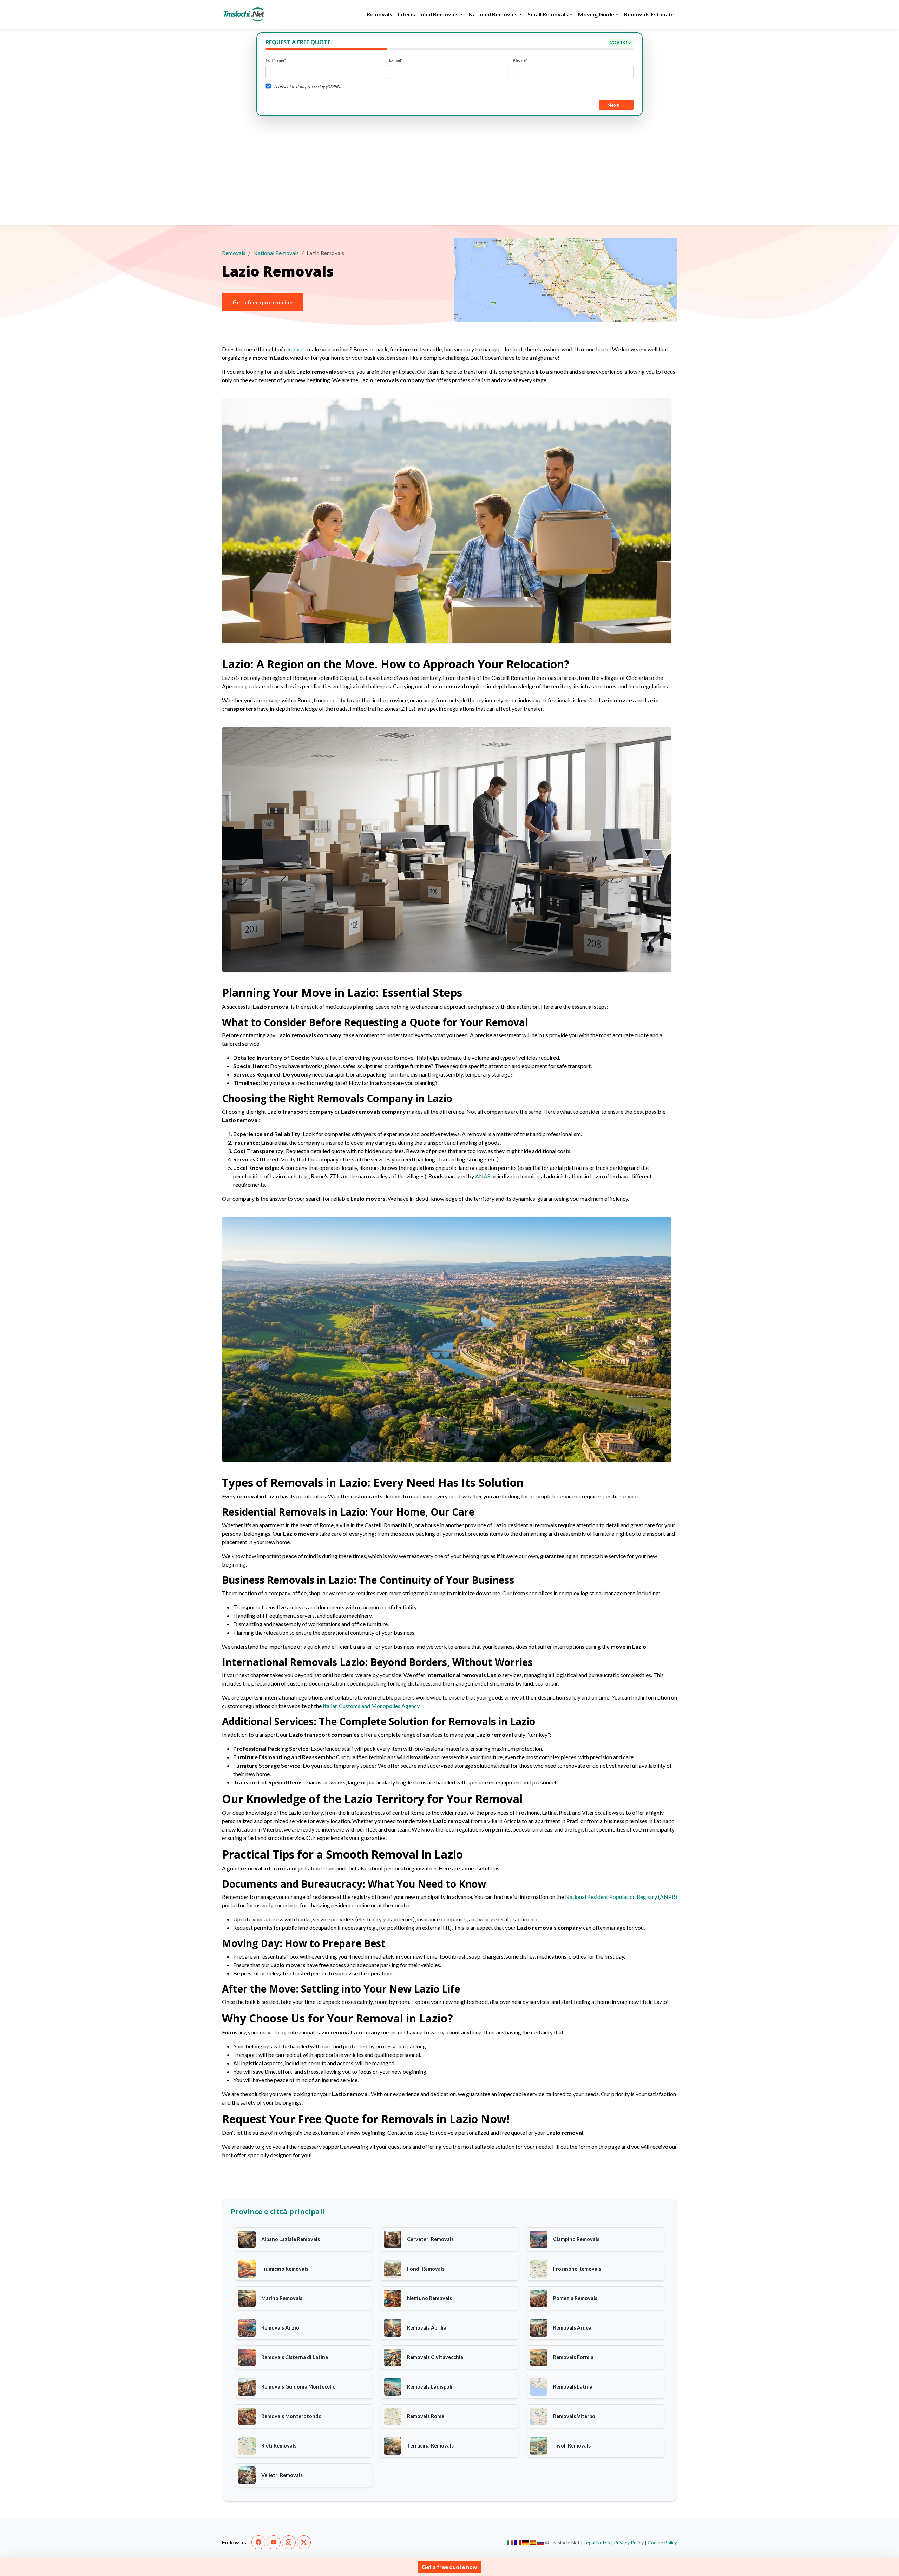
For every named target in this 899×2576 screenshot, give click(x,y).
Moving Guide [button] (596, 14)
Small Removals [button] (548, 14)
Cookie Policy (662, 2542)
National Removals (276, 253)
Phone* (520, 60)
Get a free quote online (263, 302)
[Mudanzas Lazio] (533, 2543)
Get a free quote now (449, 2567)
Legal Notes (597, 2542)
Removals (379, 14)
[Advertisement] (449, 169)
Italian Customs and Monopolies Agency (371, 1706)
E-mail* (396, 60)
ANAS (483, 1176)
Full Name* (276, 60)
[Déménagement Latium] (518, 2543)
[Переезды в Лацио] (541, 2543)
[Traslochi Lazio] (510, 2543)
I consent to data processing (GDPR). (307, 87)
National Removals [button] (493, 14)
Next (614, 105)
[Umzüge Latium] (526, 2543)
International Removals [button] (428, 14)
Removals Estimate (649, 14)
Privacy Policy (629, 2542)
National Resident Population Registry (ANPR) (621, 1897)
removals (295, 349)
